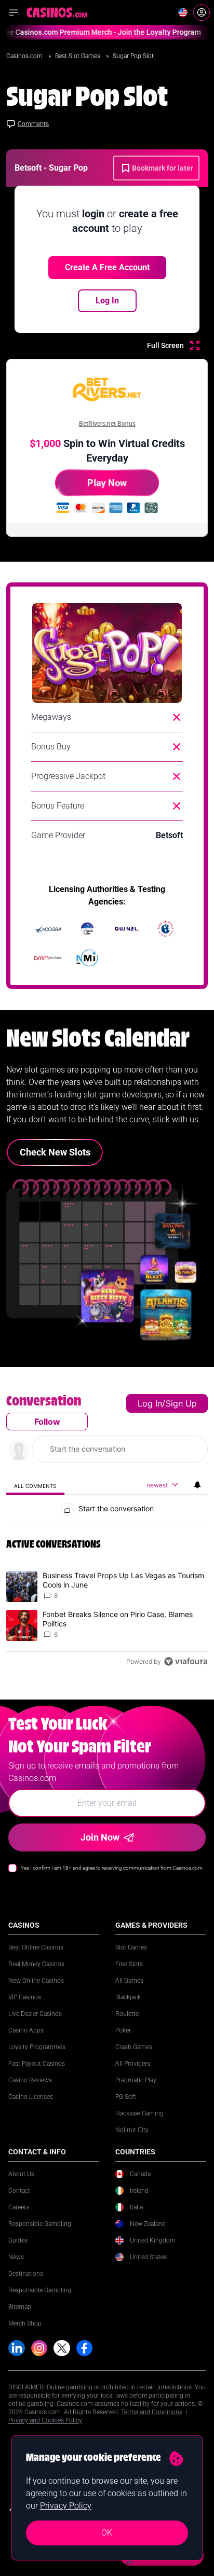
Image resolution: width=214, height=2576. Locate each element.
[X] (62, 2348)
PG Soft (126, 2097)
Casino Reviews (30, 2080)
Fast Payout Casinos (37, 2064)
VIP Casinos (25, 1997)
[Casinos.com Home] (57, 12)
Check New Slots (55, 1152)
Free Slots (129, 1964)
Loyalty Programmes (37, 2047)
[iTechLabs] (87, 929)
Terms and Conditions (152, 2412)
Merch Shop (25, 2323)
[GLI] (166, 929)
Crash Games (134, 2047)
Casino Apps (26, 2030)
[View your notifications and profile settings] (197, 1485)
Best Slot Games (78, 56)
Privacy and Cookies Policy (45, 2420)
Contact (19, 2191)
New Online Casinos (36, 1981)
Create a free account (107, 267)
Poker (123, 2030)
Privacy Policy (66, 2506)
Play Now (107, 483)
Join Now (100, 1837)
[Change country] (183, 12)
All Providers (133, 2064)
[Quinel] (127, 929)
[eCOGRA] (48, 929)
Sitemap (20, 2307)
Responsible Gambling (40, 2224)
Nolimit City (132, 2130)
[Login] (202, 12)
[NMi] (87, 958)
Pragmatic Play (136, 2080)
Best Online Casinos (36, 1947)
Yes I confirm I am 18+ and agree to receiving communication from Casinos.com (112, 1868)
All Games (129, 1981)
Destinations (26, 2274)
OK (107, 2533)
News (16, 2257)
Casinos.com (25, 56)
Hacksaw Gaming (139, 2113)
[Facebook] (85, 2348)
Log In (107, 301)
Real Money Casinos (36, 1964)
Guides (18, 2240)
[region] (107, 1533)
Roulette (127, 2014)
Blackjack (128, 1997)
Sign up (181, 1403)
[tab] (35, 1486)
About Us (21, 2174)
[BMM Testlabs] (48, 958)
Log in (150, 1403)
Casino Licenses (31, 2097)
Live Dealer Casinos (35, 2014)
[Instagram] (39, 2348)
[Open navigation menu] (14, 12)
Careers (19, 2207)
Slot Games (131, 1947)
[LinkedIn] (17, 2348)
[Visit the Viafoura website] (186, 1661)
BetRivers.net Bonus (107, 424)
